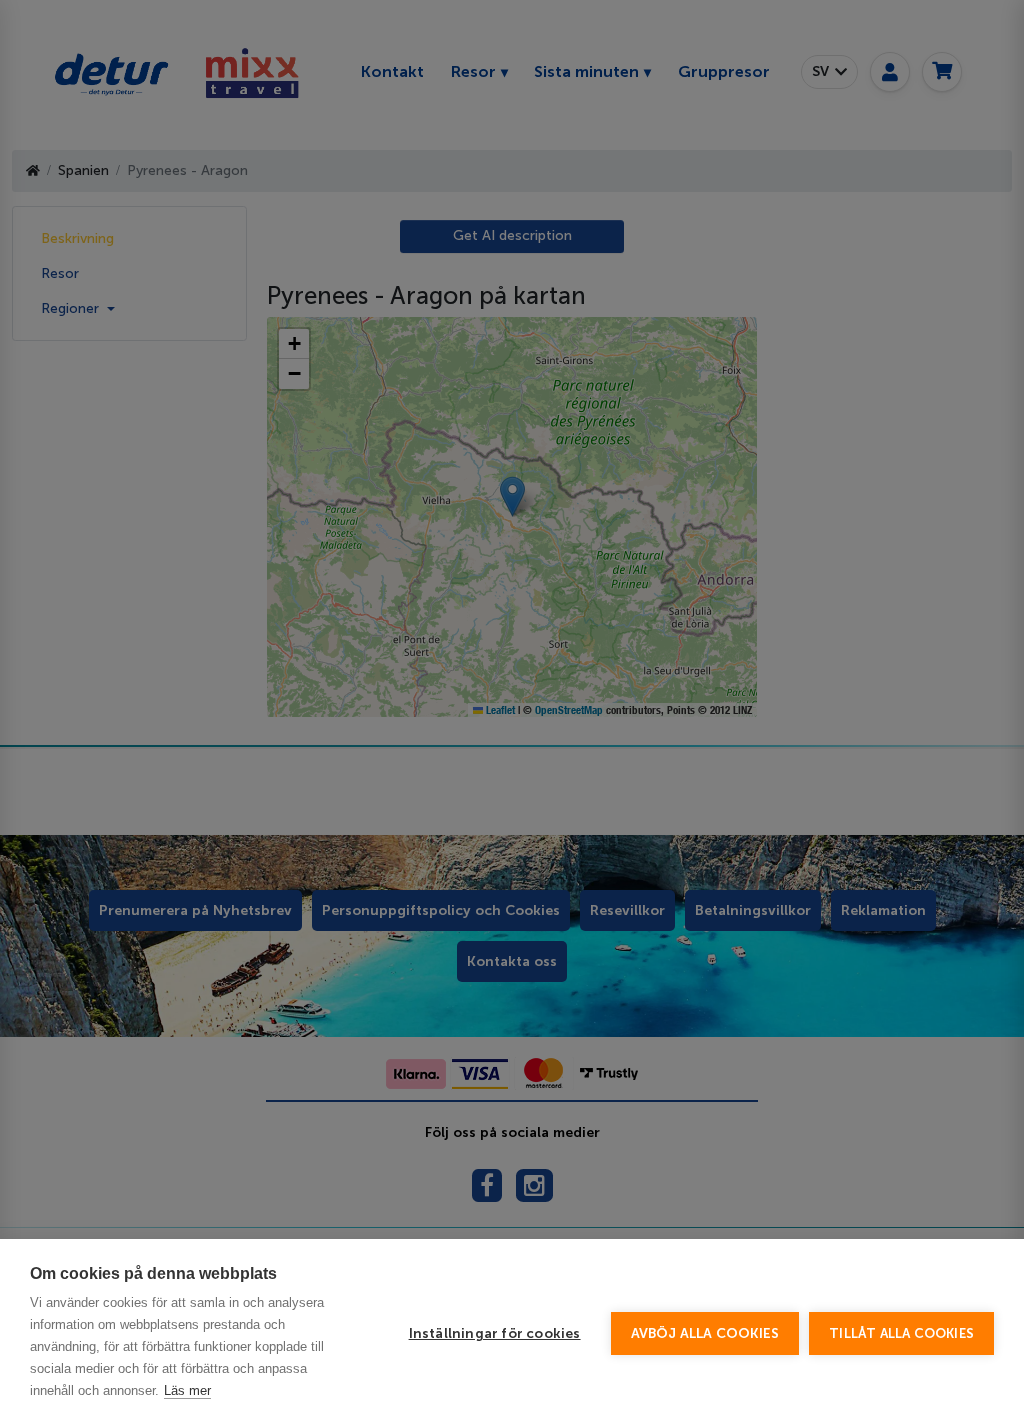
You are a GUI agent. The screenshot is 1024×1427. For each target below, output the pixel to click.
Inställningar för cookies (495, 1333)
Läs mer (187, 1390)
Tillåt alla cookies (901, 1333)
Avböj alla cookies (705, 1333)
